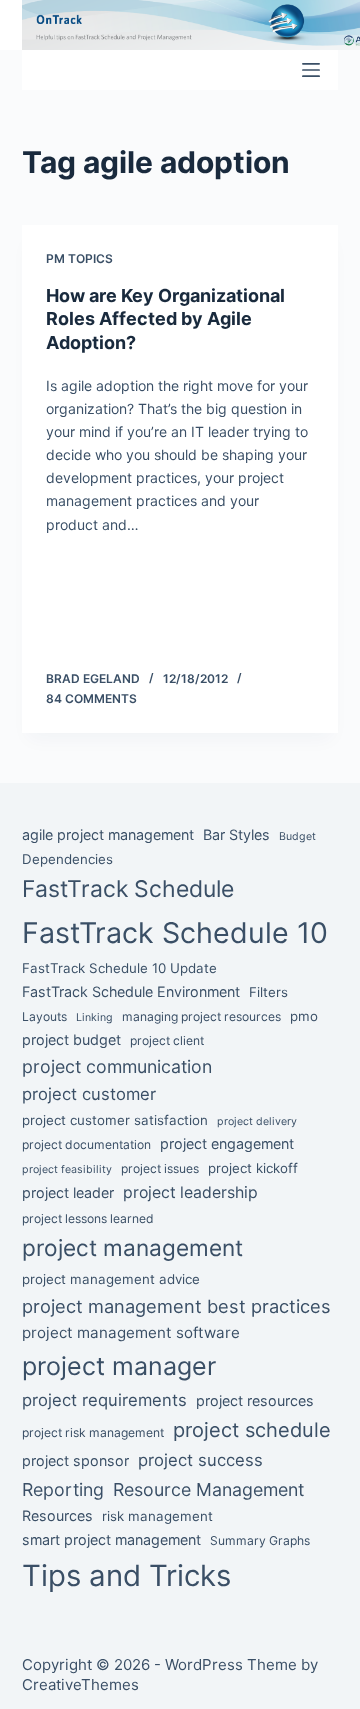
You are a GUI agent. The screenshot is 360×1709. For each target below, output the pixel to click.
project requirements (104, 1400)
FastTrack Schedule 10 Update (119, 968)
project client (167, 1040)
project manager (119, 1366)
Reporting (63, 1489)
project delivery (257, 1121)
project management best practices (176, 1306)
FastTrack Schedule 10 (175, 932)
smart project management (111, 1539)
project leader (68, 1192)
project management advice (111, 1279)
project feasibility (67, 1169)
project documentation (86, 1144)
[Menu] (311, 70)
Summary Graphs (260, 1540)
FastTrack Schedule (128, 889)
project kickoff (253, 1168)
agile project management (108, 834)
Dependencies (67, 859)
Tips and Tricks (126, 1575)
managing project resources (201, 1016)
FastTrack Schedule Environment (131, 991)
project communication (117, 1066)
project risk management (93, 1432)
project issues (160, 1168)
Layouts (44, 1016)
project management (132, 1247)
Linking (94, 1017)
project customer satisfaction (115, 1120)
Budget (297, 836)
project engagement (227, 1143)
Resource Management (208, 1489)
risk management (157, 1516)
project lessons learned (88, 1218)
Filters (268, 992)
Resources (57, 1515)
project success (200, 1460)
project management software (131, 1332)
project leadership (190, 1192)
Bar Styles (236, 834)
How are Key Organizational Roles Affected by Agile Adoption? (165, 319)
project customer (89, 1094)
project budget (71, 1039)
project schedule (252, 1430)
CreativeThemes (80, 1684)
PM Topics (79, 258)
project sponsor (75, 1460)
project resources (255, 1400)
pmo (304, 1016)
